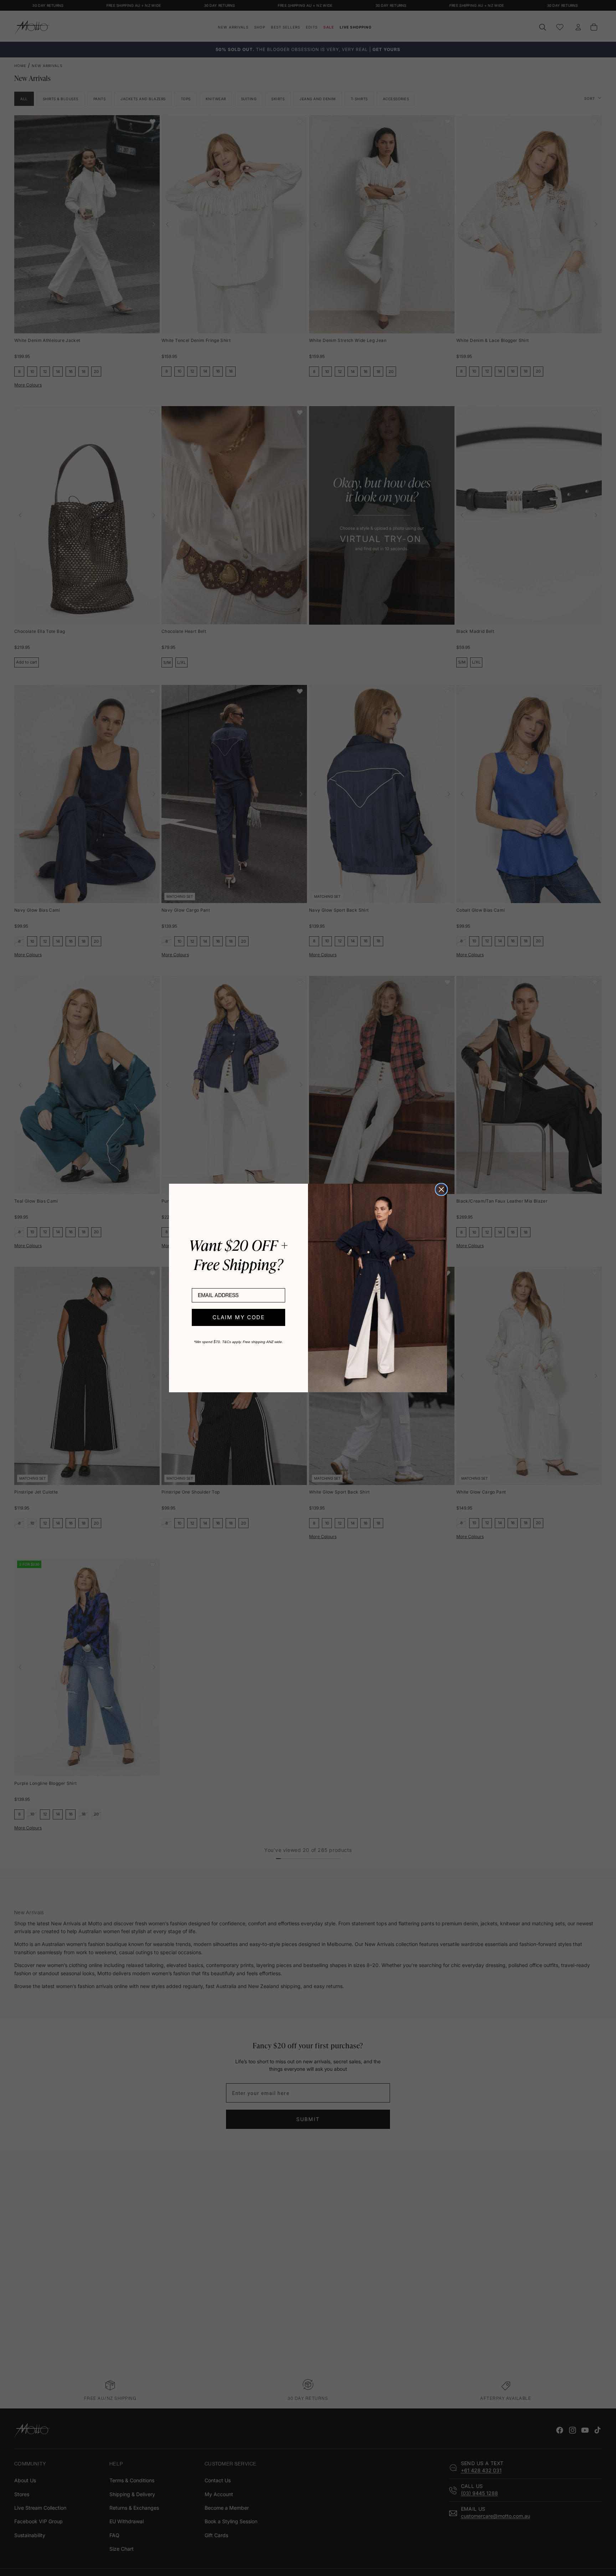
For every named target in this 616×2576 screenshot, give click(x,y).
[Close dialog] (441, 1189)
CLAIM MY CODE (239, 1317)
